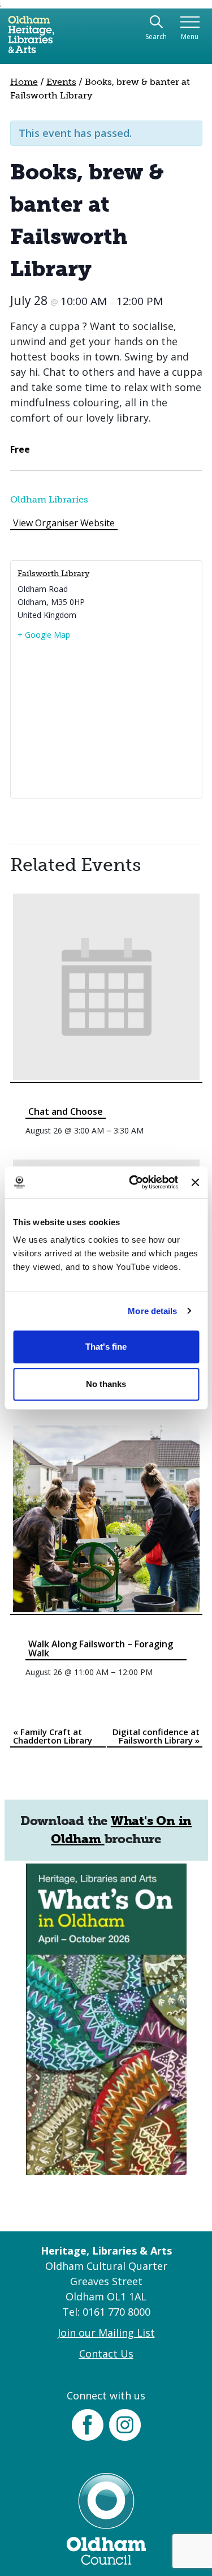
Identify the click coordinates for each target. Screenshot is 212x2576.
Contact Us (106, 2354)
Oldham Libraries (49, 499)
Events (61, 82)
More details (152, 1311)
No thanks (106, 1384)
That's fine (106, 1347)
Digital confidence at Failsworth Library (156, 1736)
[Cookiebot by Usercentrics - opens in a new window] (133, 1182)
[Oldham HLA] (31, 39)
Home (24, 82)
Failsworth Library (53, 574)
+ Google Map (44, 635)
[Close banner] (195, 1182)
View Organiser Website (64, 523)
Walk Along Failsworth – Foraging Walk (101, 1648)
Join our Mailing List (106, 2333)
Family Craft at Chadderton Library (53, 1736)
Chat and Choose (66, 1111)
